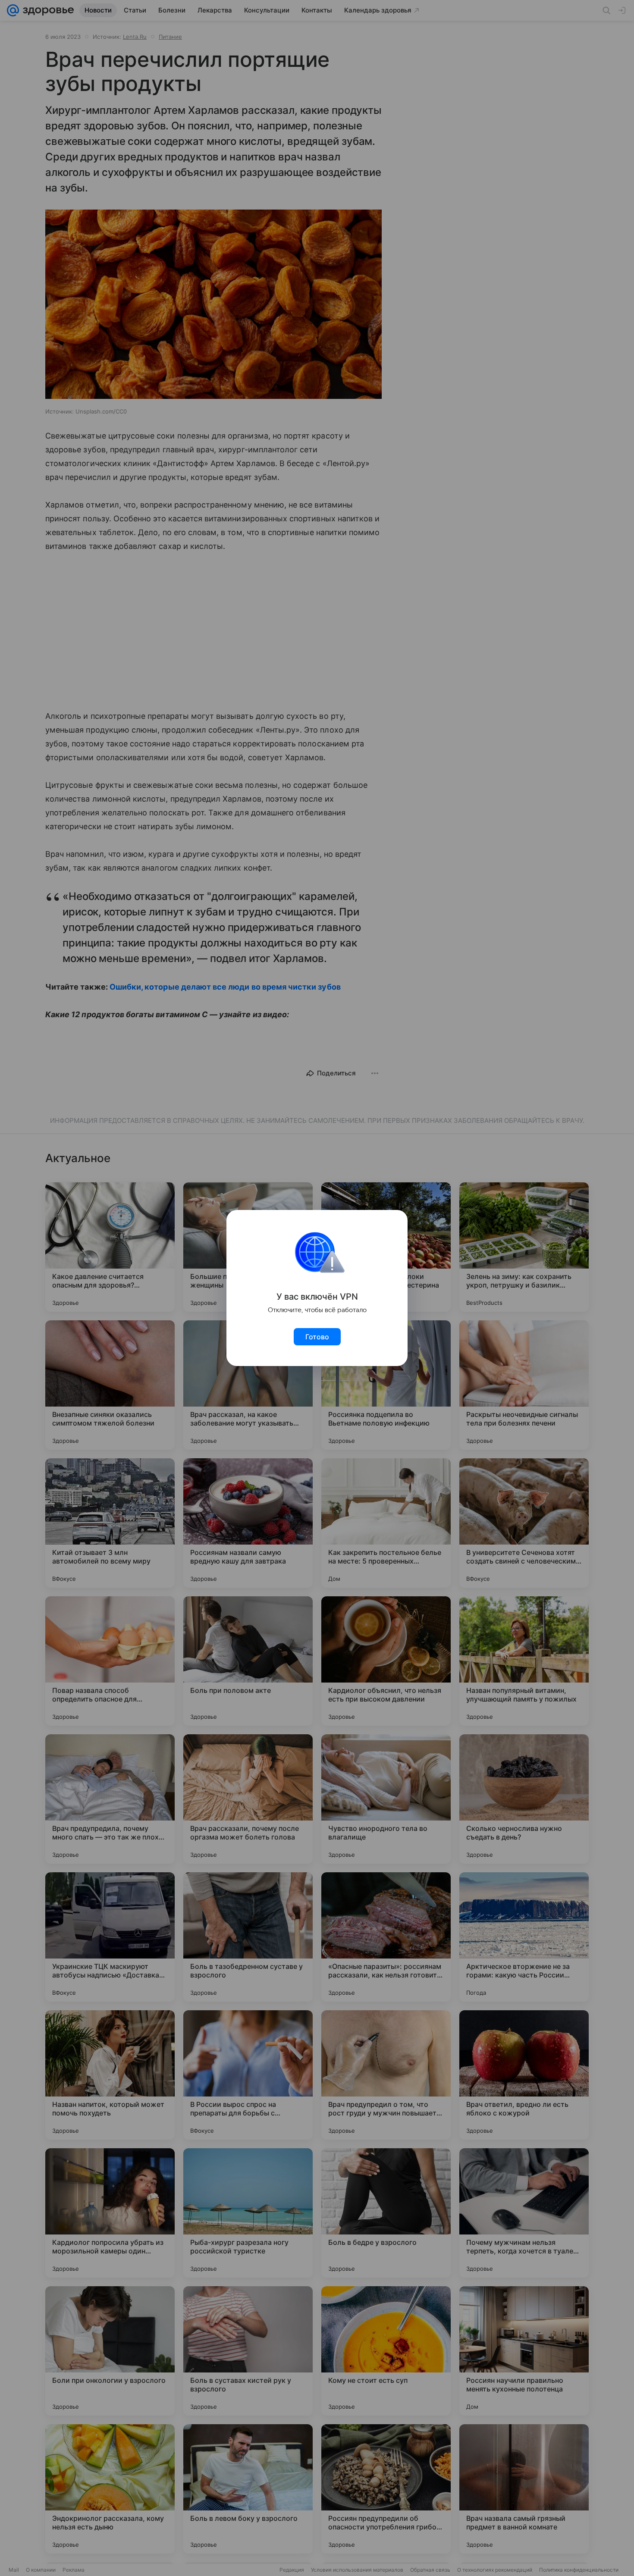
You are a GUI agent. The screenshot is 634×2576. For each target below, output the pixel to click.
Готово (317, 1337)
